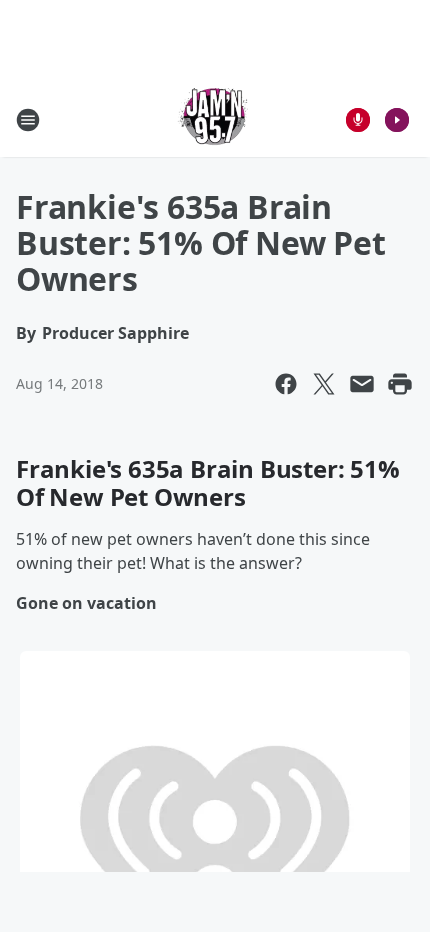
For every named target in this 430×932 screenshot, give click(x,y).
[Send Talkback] (358, 120)
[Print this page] (400, 384)
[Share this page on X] (324, 384)
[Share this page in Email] (362, 384)
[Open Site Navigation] (28, 120)
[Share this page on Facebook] (286, 384)
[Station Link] (215, 119)
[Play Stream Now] (397, 120)
